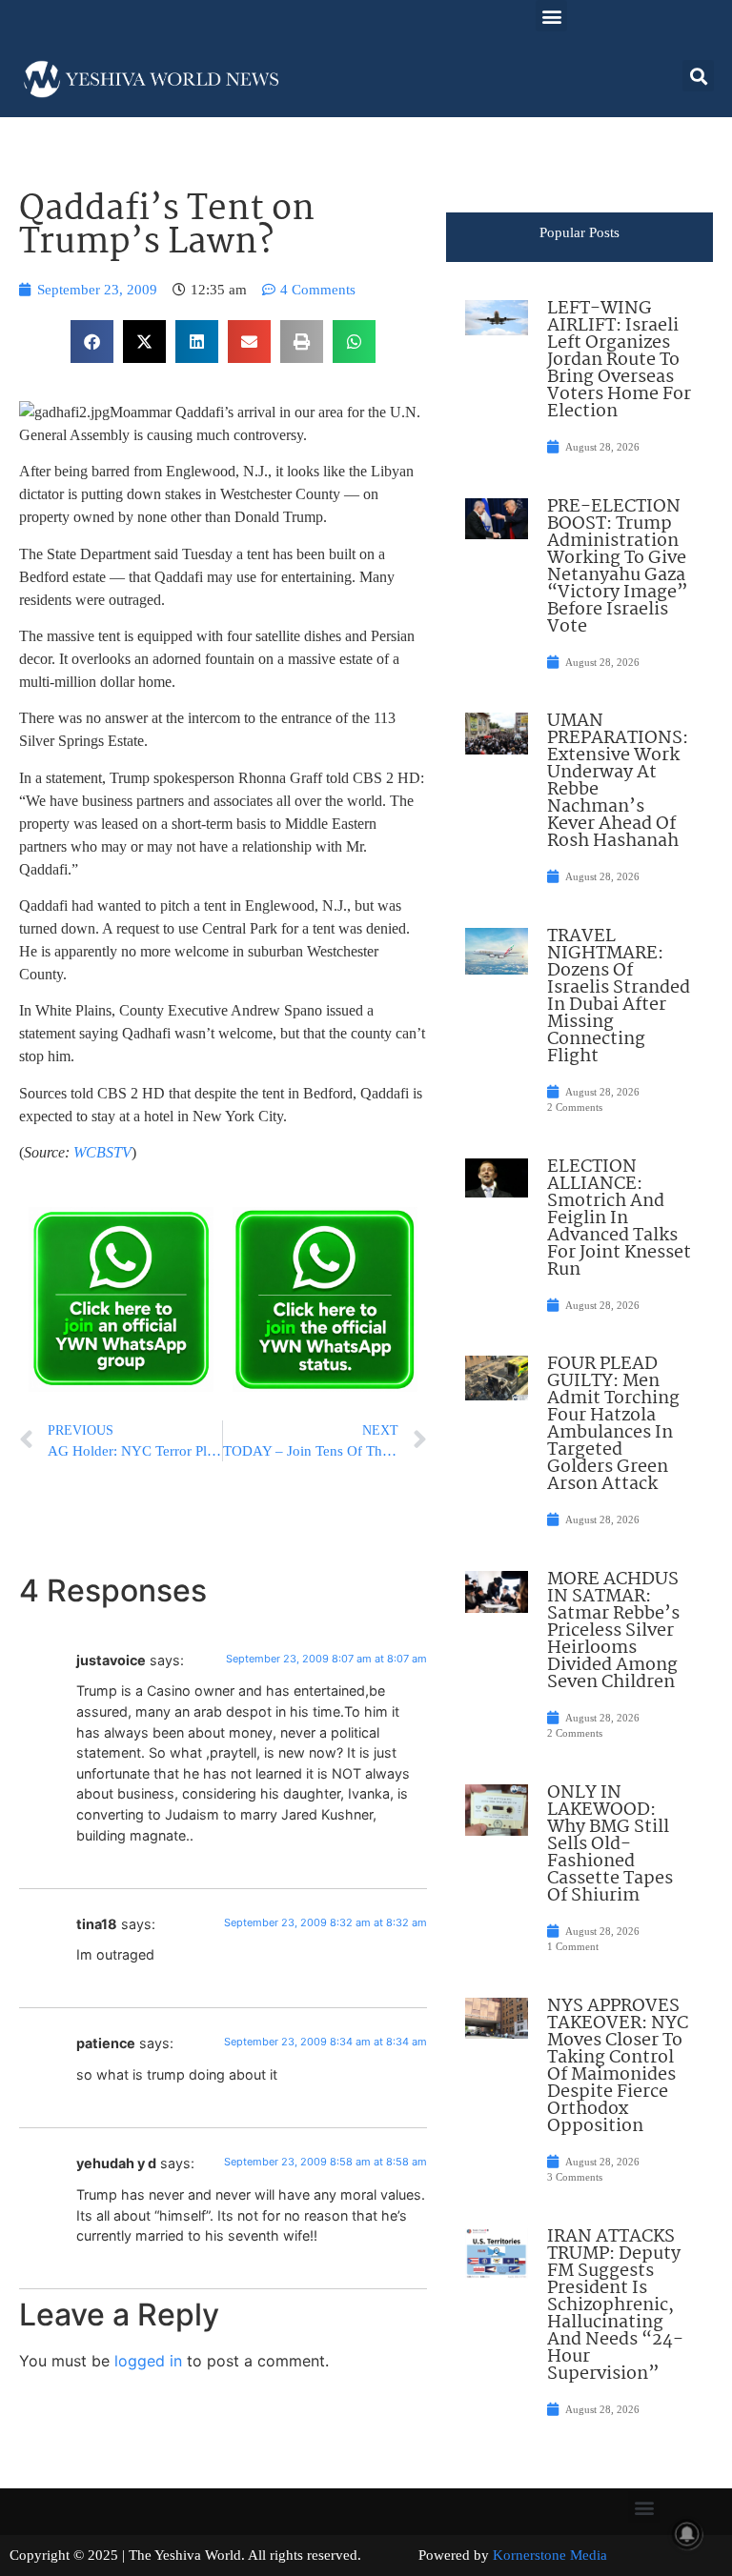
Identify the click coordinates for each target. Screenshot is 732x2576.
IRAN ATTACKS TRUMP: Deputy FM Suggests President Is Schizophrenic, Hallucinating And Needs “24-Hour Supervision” (615, 2305)
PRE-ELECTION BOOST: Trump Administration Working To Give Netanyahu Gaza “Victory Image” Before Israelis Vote (618, 567)
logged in (148, 2361)
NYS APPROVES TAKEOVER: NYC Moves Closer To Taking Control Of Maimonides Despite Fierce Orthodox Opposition (618, 2066)
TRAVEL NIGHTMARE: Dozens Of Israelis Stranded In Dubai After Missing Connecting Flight (619, 996)
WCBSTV (102, 1152)
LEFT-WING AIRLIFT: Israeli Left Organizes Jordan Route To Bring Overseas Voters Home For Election (619, 360)
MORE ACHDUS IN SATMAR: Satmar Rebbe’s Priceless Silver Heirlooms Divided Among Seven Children (613, 1631)
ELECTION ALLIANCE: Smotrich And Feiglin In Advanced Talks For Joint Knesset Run (619, 1218)
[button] (551, 16)
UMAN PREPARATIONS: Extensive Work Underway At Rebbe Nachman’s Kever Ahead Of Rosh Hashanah (618, 781)
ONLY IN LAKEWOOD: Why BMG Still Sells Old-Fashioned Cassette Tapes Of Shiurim (610, 1844)
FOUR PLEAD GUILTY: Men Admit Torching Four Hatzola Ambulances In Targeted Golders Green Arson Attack (613, 1424)
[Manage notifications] (687, 2534)
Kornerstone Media (550, 2555)
